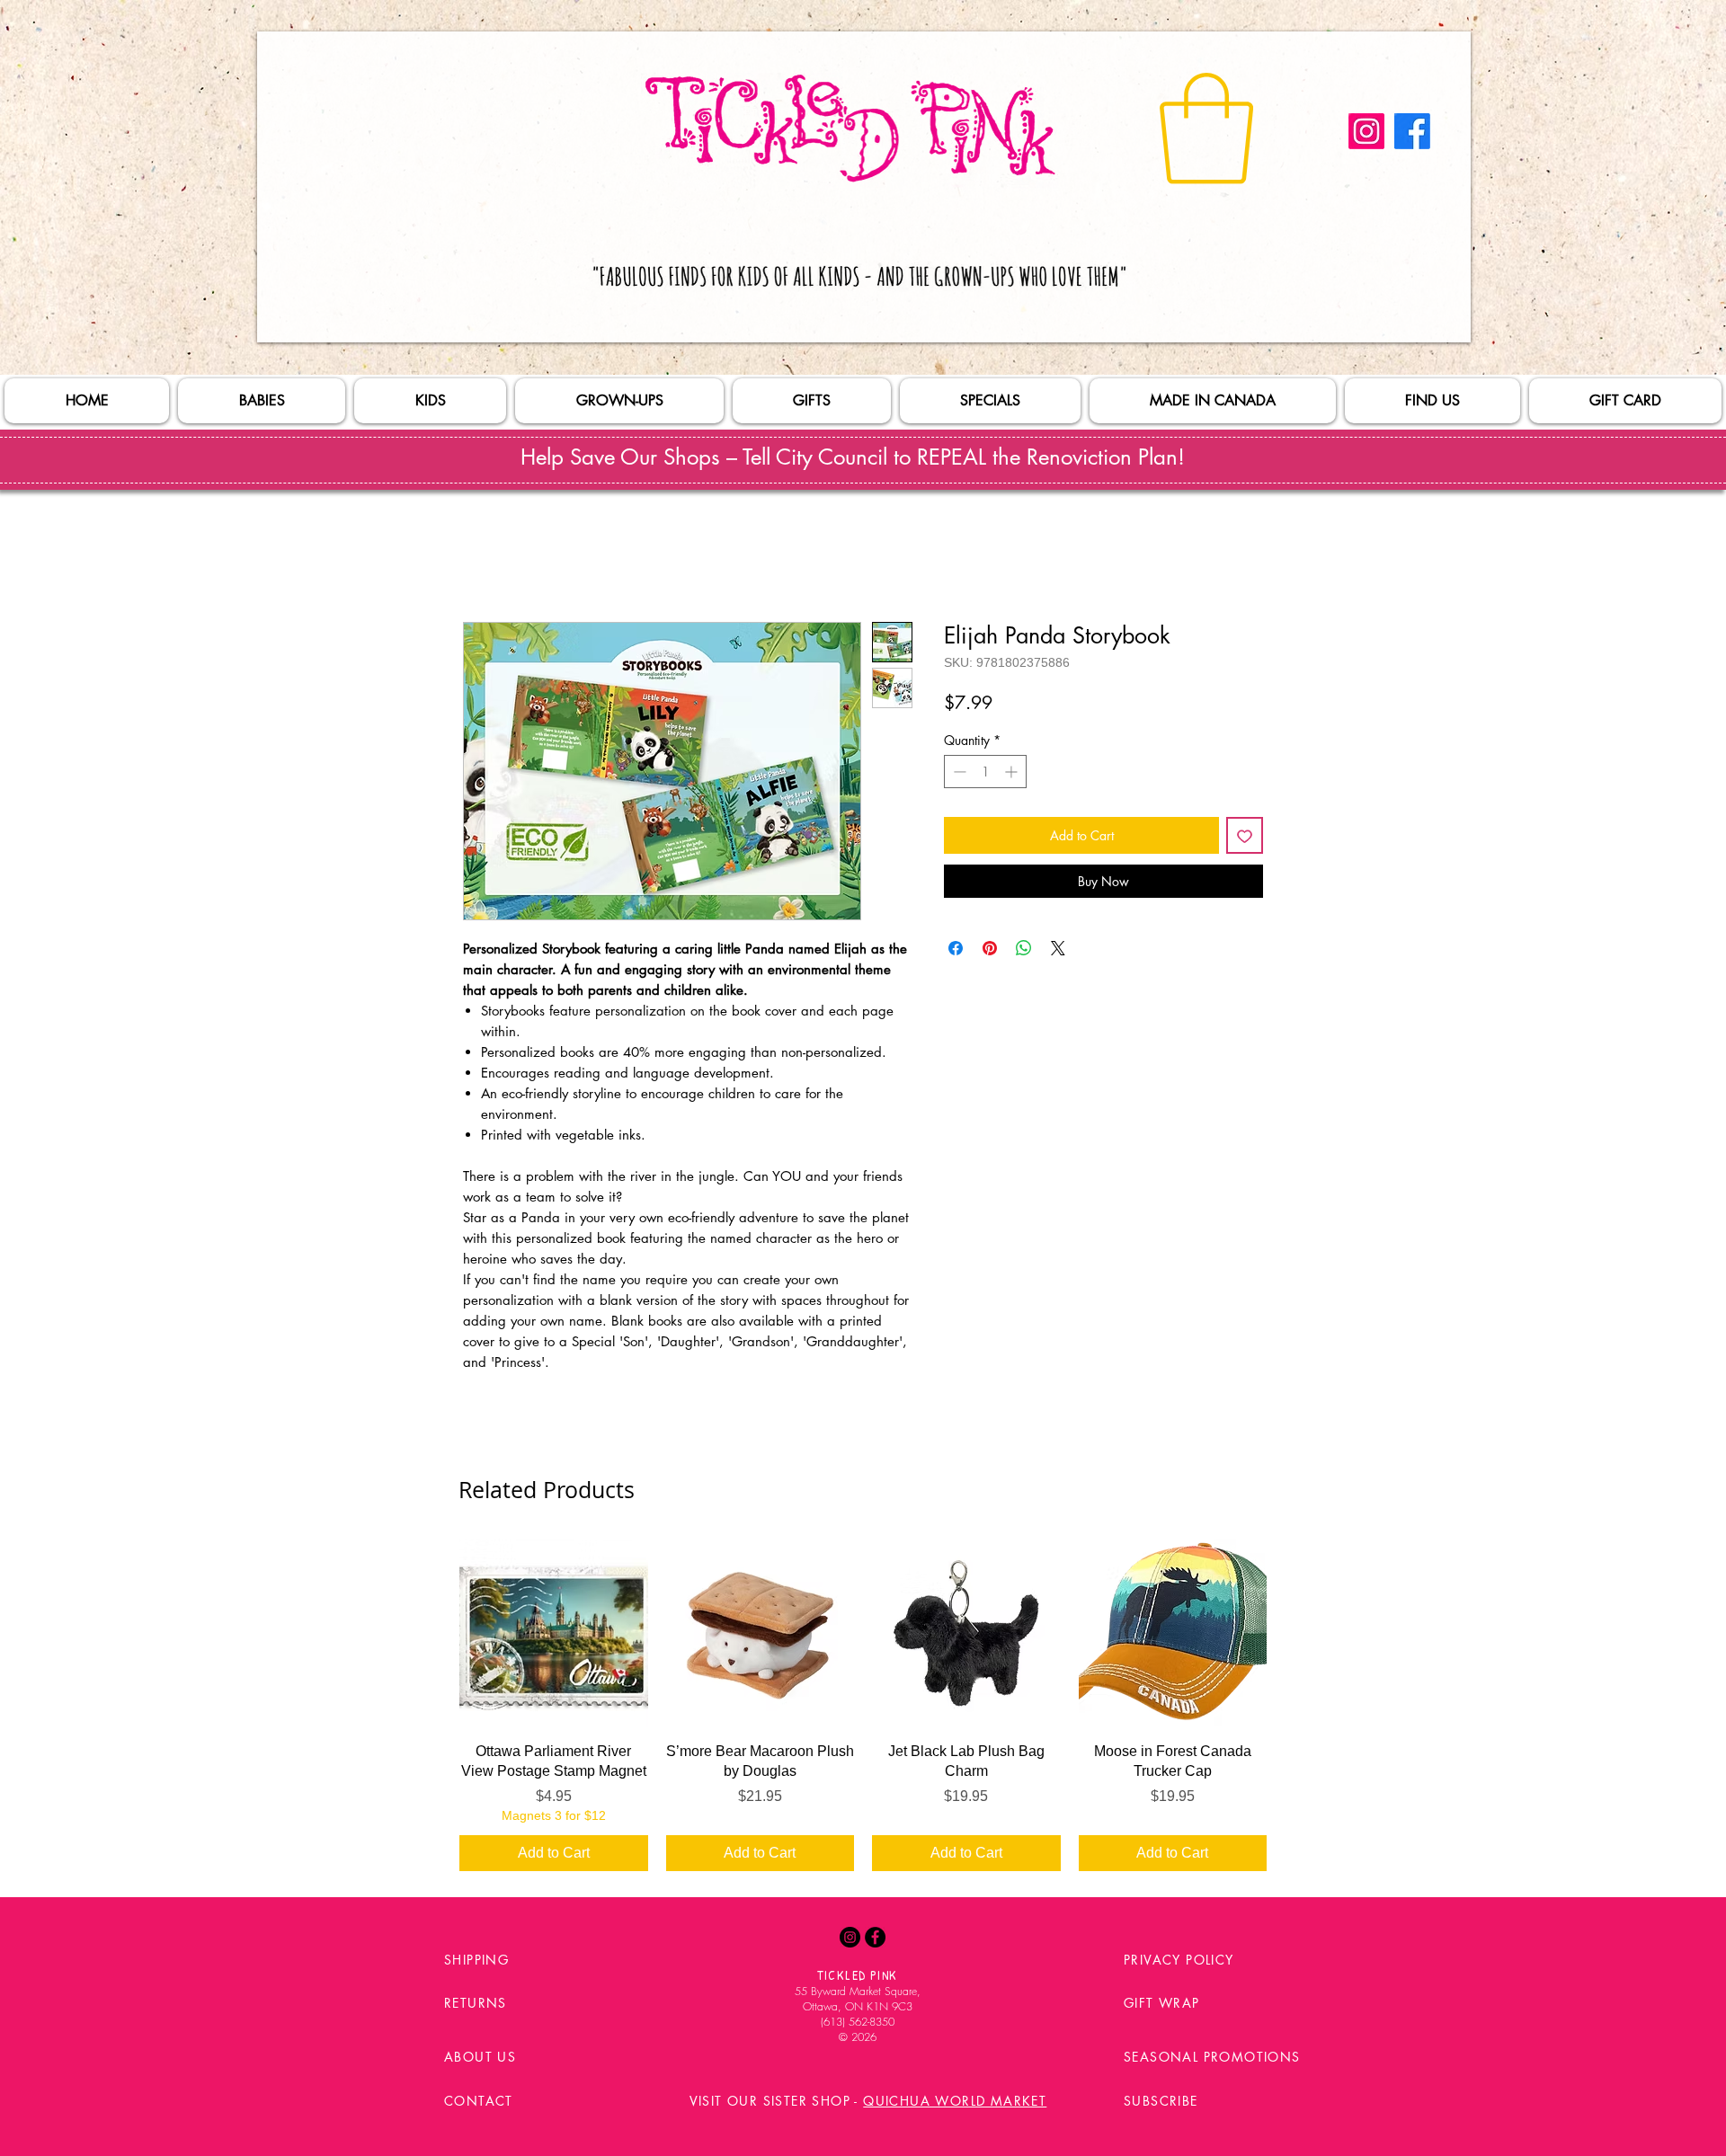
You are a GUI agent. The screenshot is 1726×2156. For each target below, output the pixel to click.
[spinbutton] (985, 772)
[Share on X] (1058, 948)
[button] (1206, 129)
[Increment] (1013, 772)
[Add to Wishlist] (1245, 835)
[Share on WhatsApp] (1024, 948)
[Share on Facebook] (956, 948)
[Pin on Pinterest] (990, 948)
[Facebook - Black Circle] (875, 1937)
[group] (863, 1705)
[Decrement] (958, 772)
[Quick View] (554, 1633)
